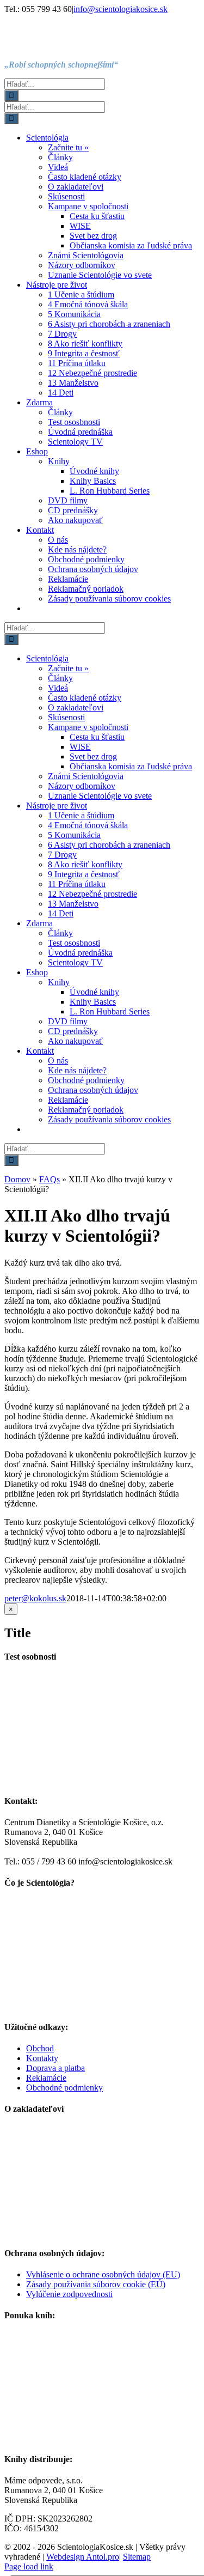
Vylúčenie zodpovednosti (69, 2294)
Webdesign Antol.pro (83, 2557)
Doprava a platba (55, 2068)
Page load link (29, 2566)
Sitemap (137, 2557)
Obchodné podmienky (64, 2088)
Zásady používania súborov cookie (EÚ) (96, 2284)
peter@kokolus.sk (35, 1598)
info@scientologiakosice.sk (120, 9)
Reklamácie (46, 2078)
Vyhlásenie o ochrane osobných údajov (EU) (103, 2274)
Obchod (40, 2048)
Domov (17, 1179)
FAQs (50, 1179)
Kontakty (42, 2058)
